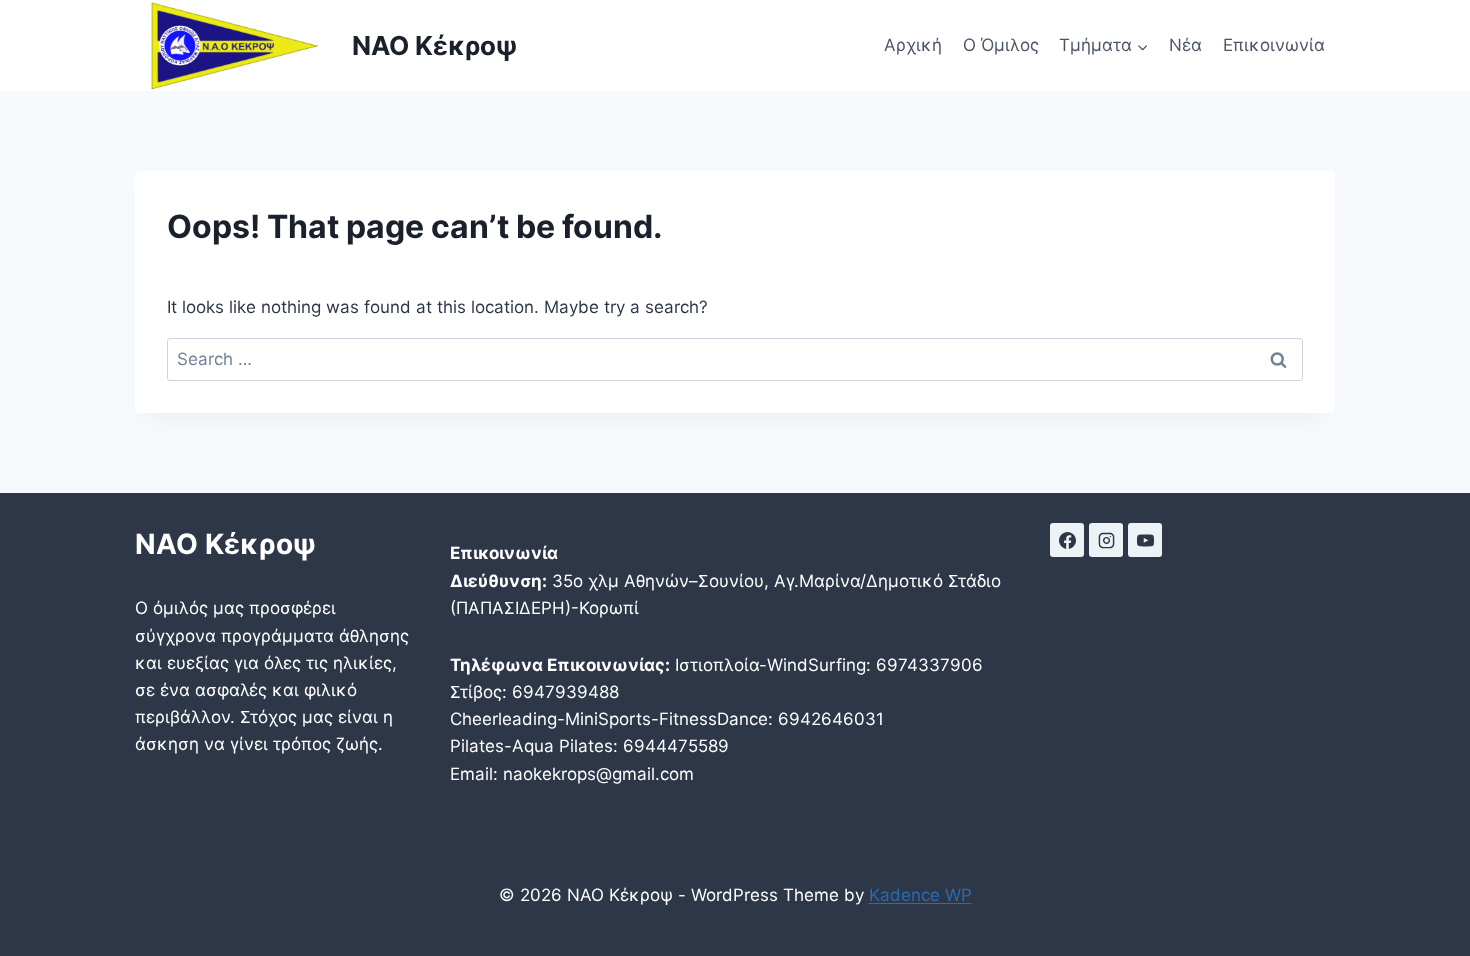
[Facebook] (1067, 540)
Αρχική (913, 45)
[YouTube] (1145, 540)
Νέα (1185, 45)
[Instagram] (1106, 540)
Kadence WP (920, 895)
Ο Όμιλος (1001, 45)
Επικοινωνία (1274, 45)
